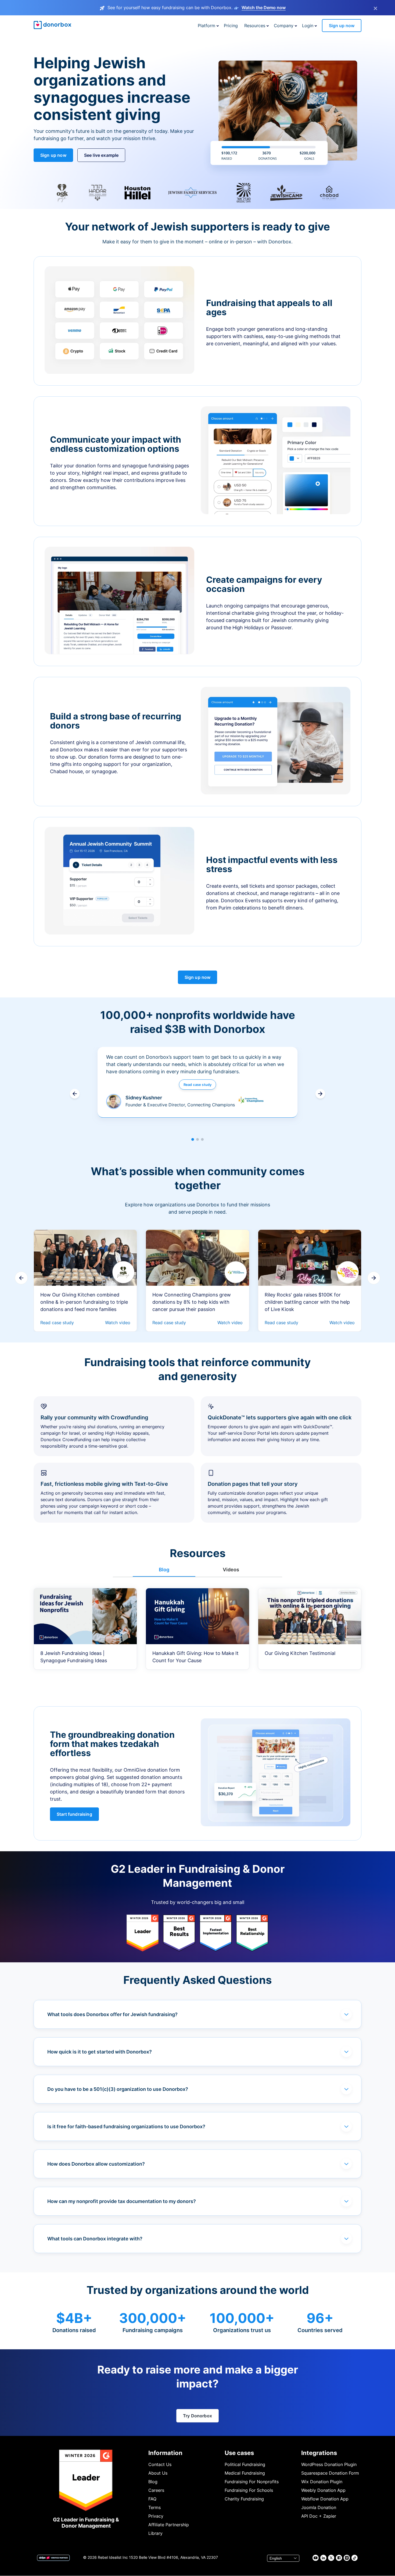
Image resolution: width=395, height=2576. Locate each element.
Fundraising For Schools (249, 2490)
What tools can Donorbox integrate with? (95, 2239)
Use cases (239, 2453)
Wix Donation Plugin (322, 2482)
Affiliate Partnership (169, 2525)
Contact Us (160, 2464)
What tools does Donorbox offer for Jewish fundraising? (112, 2014)
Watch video (118, 1323)
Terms (155, 2507)
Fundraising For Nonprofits (252, 2482)
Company (284, 26)
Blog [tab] (164, 1570)
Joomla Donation (319, 2507)
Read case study (198, 1085)
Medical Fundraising (245, 2473)
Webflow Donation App (325, 2499)
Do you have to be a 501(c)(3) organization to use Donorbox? (118, 2089)
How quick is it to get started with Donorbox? (100, 2052)
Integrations (319, 2453)
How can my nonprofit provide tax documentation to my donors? (122, 2201)
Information (165, 2453)
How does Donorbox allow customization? (96, 2164)
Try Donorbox (198, 2416)
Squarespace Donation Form (330, 2473)
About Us (158, 2473)
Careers (156, 2490)
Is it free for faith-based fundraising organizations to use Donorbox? (126, 2126)
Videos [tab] (231, 1570)
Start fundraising (74, 1814)
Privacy (156, 2516)
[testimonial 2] (198, 1139)
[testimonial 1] (193, 1139)
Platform (207, 26)
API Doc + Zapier (319, 2516)
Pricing (231, 26)
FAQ (152, 2499)
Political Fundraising (245, 2464)
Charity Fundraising (244, 2499)
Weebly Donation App (323, 2490)
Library (155, 2533)
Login (308, 26)
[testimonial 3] (202, 1139)
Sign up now (342, 26)
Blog (153, 2482)
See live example (101, 155)
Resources (255, 26)
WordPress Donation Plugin (329, 2464)
